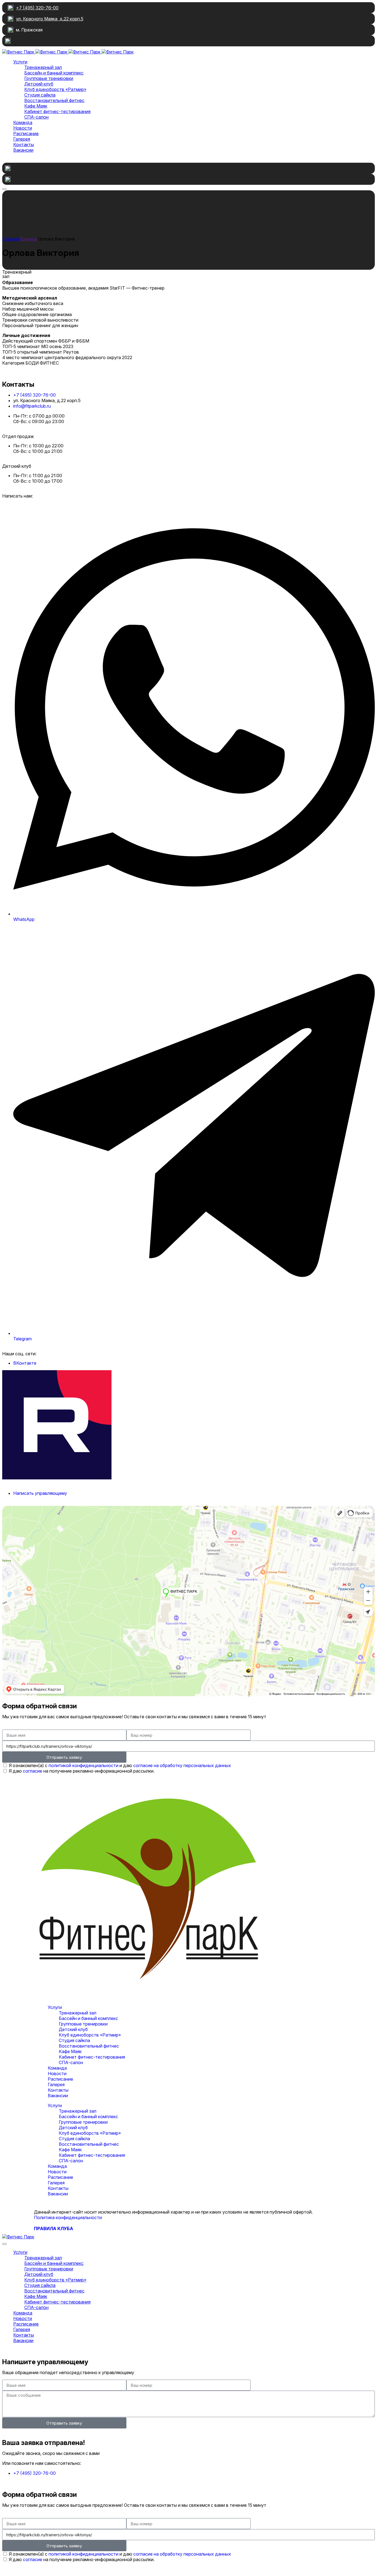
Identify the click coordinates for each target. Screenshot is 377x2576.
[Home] (11, 239)
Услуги (55, 2007)
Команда (57, 2068)
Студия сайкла (74, 2040)
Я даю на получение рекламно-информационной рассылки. (82, 1771)
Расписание (60, 2079)
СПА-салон (71, 2062)
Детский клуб (73, 2029)
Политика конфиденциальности (68, 2217)
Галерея (56, 2085)
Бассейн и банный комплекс (88, 2018)
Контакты (58, 2090)
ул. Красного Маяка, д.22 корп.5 (50, 19)
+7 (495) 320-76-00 (37, 8)
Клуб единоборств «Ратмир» (90, 2035)
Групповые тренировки (83, 2024)
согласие (33, 1771)
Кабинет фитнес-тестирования (92, 2057)
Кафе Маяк (70, 2051)
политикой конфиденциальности (83, 1765)
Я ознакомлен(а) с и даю (120, 1765)
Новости (57, 2073)
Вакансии (58, 2096)
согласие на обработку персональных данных (182, 1765)
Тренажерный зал (78, 2013)
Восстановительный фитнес (89, 2046)
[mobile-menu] (4, 189)
